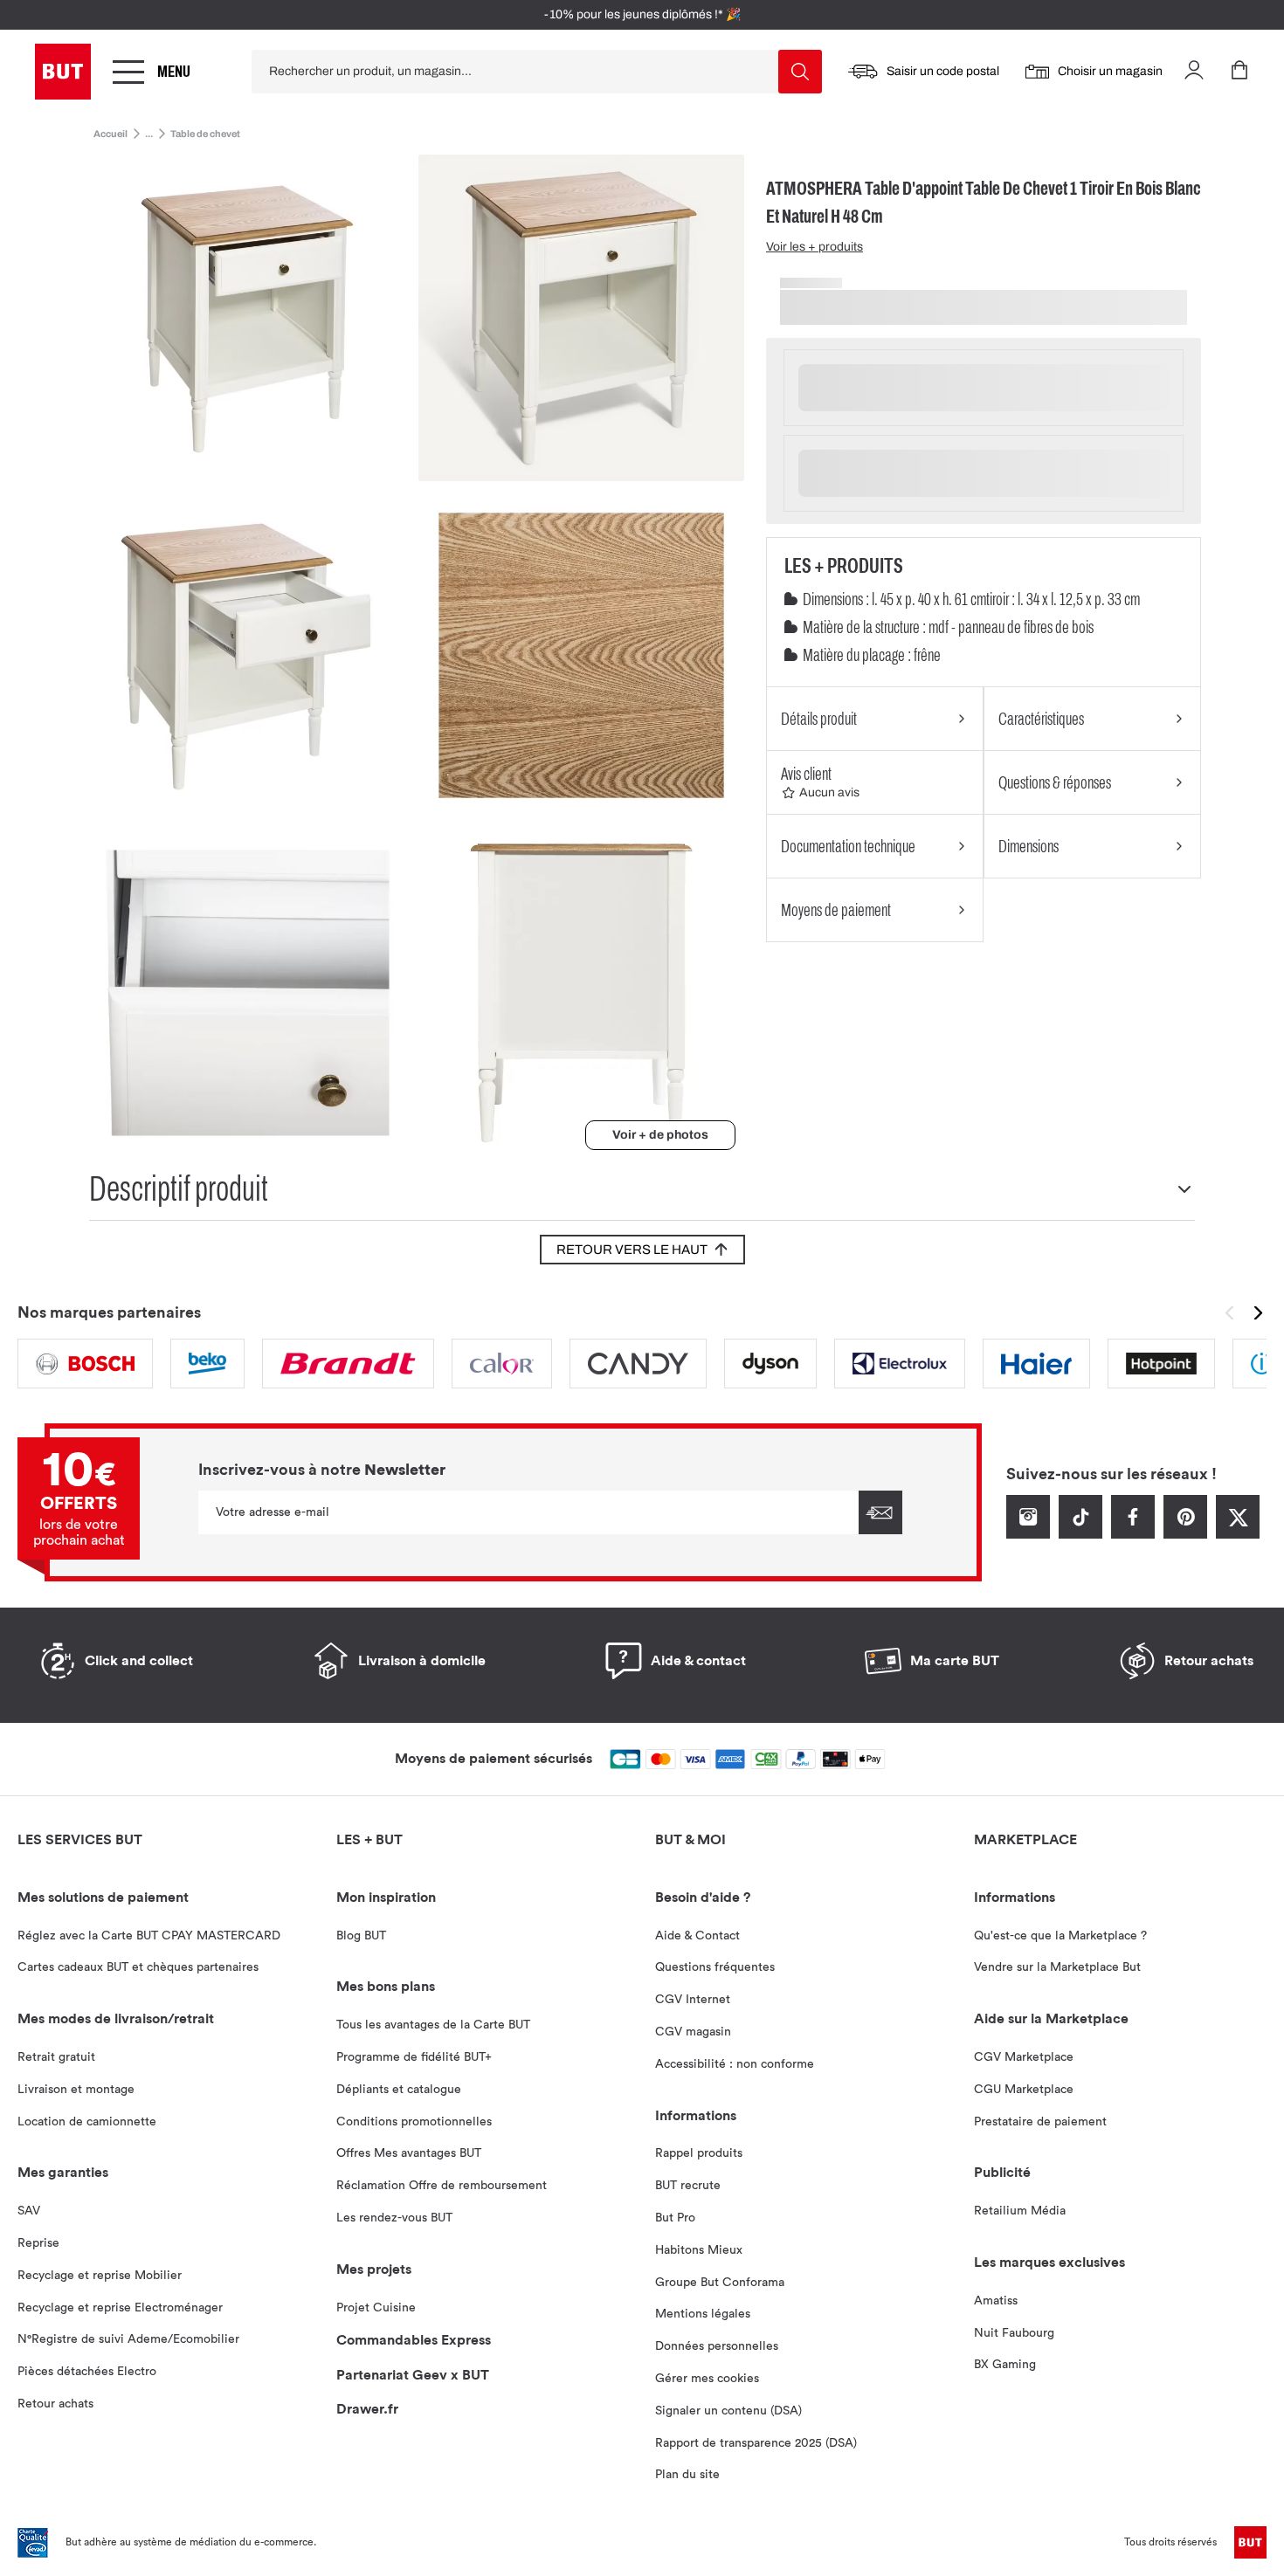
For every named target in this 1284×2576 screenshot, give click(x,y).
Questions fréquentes (715, 1967)
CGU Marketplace (1024, 2090)
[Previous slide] (1229, 1312)
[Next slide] (1260, 1312)
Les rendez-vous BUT (394, 2218)
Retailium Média (1020, 2211)
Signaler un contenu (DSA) (728, 2411)
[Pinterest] (1185, 1534)
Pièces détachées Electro (87, 2372)
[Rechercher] (800, 72)
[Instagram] (1028, 1534)
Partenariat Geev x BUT (413, 2375)
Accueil (110, 134)
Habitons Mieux (699, 2250)
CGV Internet (693, 2000)
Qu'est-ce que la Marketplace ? (1060, 1936)
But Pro (675, 2218)
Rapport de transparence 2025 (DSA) (756, 2443)
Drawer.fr (367, 2409)
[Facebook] (1133, 1534)
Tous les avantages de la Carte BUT (433, 2025)
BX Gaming (1005, 2365)
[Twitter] (1238, 1534)
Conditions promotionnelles (414, 2122)
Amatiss (996, 2301)
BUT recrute (688, 2186)
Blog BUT (361, 1936)
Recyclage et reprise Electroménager (120, 2308)
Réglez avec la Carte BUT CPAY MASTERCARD (149, 1936)
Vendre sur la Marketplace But (1057, 1967)
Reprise (38, 2243)
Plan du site (687, 2475)
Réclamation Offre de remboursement (442, 2186)
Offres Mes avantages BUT (409, 2153)
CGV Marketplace (1024, 2057)
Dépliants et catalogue (399, 2090)
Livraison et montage (76, 2090)
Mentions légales (703, 2314)
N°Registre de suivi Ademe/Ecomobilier (128, 2339)
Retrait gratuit (56, 2057)
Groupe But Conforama (720, 2283)
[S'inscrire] (880, 1512)
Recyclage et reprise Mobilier (100, 2276)
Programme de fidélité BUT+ (414, 2057)
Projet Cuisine (376, 2308)
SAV (29, 2211)
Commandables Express (414, 2340)
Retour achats (55, 2404)
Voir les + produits (815, 247)
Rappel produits (699, 2153)
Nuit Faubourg (1014, 2333)
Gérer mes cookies (707, 2379)
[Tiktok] (1080, 1534)
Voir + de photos (660, 1135)
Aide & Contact (697, 1936)
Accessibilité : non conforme (735, 2064)
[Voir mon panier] (1239, 72)
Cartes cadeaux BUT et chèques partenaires (138, 1967)
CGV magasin (693, 2032)
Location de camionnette (87, 2122)
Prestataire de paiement (1040, 2122)
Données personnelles (717, 2346)
